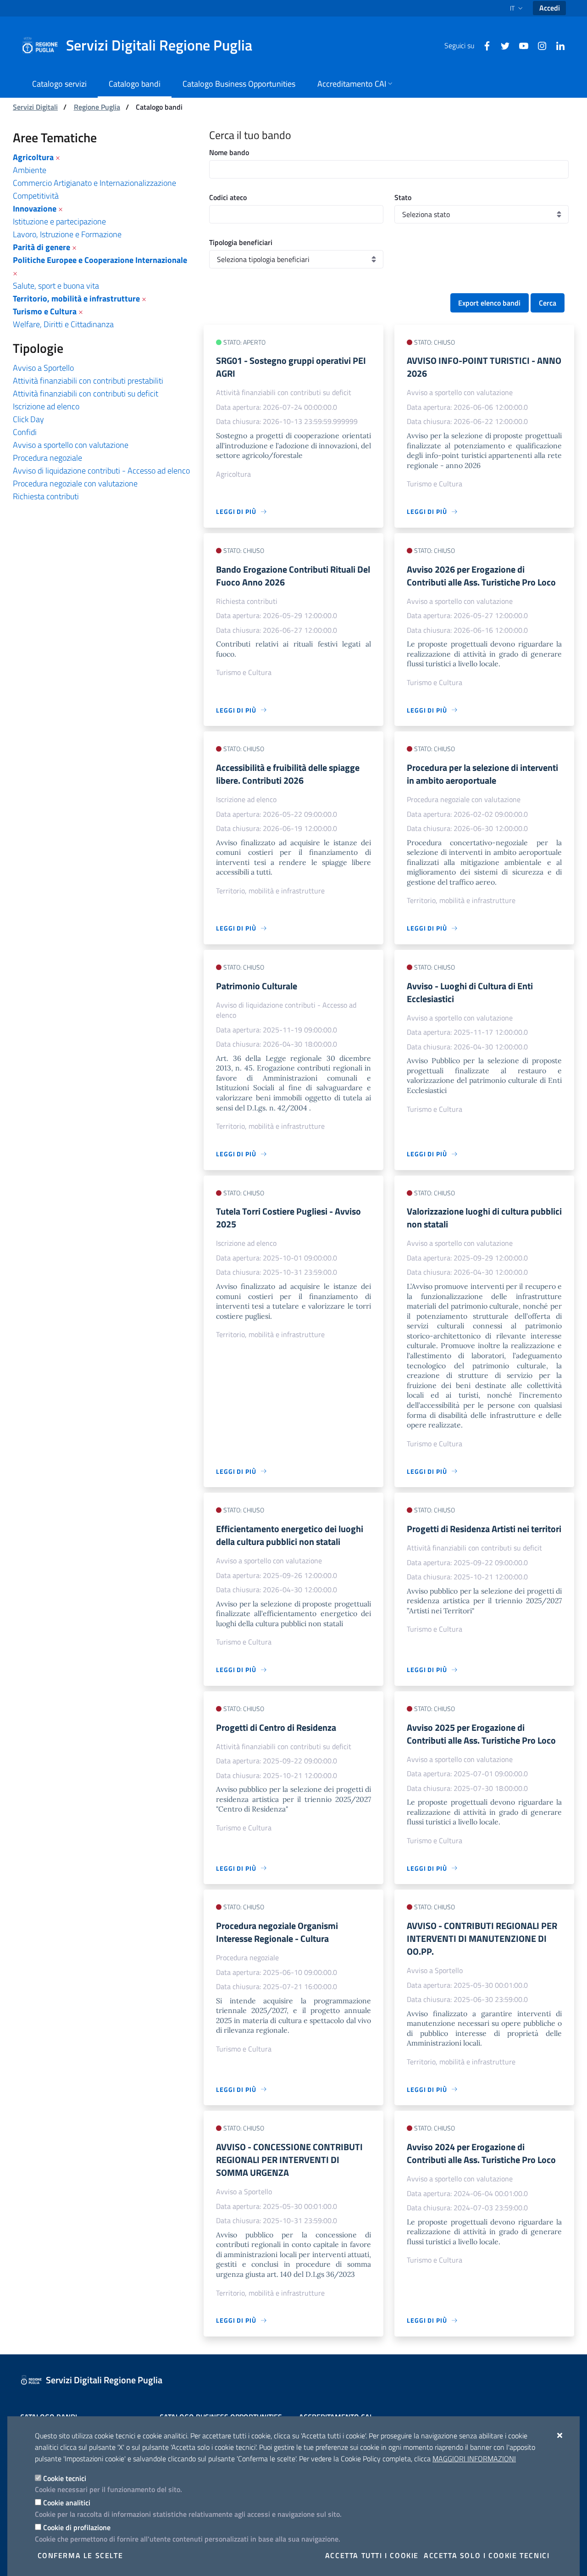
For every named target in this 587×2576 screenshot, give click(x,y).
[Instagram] (538, 45)
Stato (403, 197)
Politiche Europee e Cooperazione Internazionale (100, 260)
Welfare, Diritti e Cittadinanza (63, 324)
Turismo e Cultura (45, 311)
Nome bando (229, 152)
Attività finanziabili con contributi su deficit (86, 393)
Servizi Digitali (35, 107)
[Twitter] (502, 45)
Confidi (25, 432)
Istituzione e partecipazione (59, 221)
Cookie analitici (67, 2503)
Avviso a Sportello (43, 368)
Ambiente (30, 170)
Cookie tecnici (65, 2478)
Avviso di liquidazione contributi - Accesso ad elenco (101, 471)
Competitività (36, 196)
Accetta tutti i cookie (372, 2555)
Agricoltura (33, 157)
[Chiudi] (560, 2435)
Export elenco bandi (489, 303)
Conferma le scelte (80, 2555)
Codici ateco (228, 197)
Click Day (28, 419)
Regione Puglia (97, 107)
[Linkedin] (557, 45)
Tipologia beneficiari (241, 242)
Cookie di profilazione (77, 2527)
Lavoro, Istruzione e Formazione (67, 234)
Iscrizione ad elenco (46, 406)
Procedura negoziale (47, 458)
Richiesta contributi (46, 496)
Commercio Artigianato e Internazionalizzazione (94, 183)
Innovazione (35, 209)
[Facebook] (483, 45)
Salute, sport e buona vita (56, 286)
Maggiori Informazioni (474, 2459)
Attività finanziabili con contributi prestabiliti (88, 381)
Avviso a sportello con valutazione (71, 445)
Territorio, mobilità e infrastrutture (76, 298)
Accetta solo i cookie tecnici (487, 2555)
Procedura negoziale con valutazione (75, 483)
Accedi (550, 8)
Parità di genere (42, 247)
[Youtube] (520, 45)
